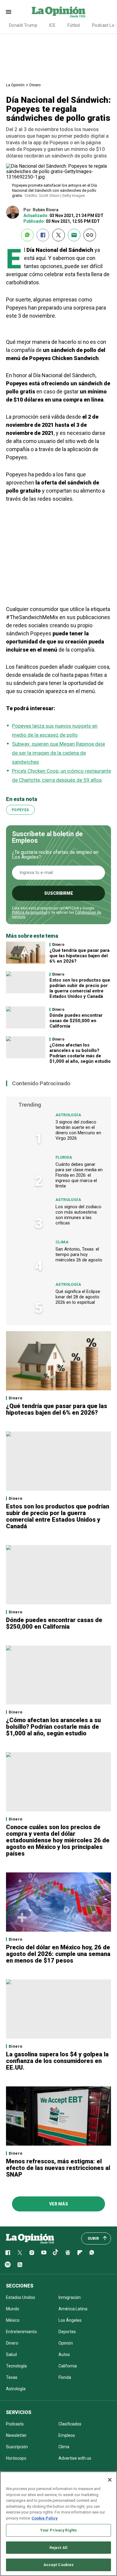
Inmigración (70, 2297)
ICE (52, 25)
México (13, 2320)
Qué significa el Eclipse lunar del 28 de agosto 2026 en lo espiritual (78, 1297)
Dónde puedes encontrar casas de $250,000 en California (76, 1021)
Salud (11, 2354)
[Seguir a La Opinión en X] (20, 2253)
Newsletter (16, 2435)
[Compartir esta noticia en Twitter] (58, 235)
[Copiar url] (90, 235)
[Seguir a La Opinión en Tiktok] (56, 2253)
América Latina (73, 2309)
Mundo (13, 2309)
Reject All (58, 2548)
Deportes (67, 2332)
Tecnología (16, 2366)
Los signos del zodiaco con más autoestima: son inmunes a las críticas (78, 1215)
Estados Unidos (21, 2297)
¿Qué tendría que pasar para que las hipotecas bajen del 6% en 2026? (79, 956)
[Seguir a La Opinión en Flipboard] (80, 2253)
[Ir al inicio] (30, 2238)
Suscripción (17, 2447)
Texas (12, 2377)
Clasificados (70, 2424)
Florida (64, 1157)
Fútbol (74, 25)
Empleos (67, 2435)
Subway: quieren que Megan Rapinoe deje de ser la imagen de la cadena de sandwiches (58, 753)
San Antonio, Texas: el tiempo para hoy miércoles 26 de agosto (79, 1254)
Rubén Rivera (46, 210)
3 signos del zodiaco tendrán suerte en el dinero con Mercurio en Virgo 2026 (78, 1130)
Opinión (66, 2343)
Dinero (35, 85)
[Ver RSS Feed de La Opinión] (20, 2265)
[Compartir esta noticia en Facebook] (43, 235)
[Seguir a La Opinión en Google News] (68, 2253)
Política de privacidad (30, 912)
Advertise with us (75, 2458)
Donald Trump (23, 25)
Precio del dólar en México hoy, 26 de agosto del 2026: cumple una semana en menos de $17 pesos (58, 1954)
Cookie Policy (45, 2518)
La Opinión (15, 85)
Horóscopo (16, 2458)
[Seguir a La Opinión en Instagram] (32, 2253)
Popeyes (20, 810)
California (68, 2366)
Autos (64, 2354)
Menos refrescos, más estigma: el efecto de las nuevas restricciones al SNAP (58, 2168)
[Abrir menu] (9, 12)
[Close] (110, 2480)
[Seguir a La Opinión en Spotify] (8, 2265)
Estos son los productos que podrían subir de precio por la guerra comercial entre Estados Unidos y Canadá (80, 988)
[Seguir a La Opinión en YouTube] (44, 2253)
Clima (62, 1242)
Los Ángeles (70, 2320)
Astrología (68, 1115)
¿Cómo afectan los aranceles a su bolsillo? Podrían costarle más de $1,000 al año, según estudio (80, 1053)
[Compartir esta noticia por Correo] (74, 235)
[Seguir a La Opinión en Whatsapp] (92, 2253)
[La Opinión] (58, 12)
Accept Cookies (59, 2565)
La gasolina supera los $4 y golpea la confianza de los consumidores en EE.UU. (57, 2061)
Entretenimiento (21, 2332)
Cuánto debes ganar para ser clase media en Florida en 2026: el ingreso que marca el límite (79, 1175)
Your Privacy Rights (58, 2530)
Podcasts (15, 2424)
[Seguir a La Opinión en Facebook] (8, 2253)
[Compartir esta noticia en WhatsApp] (27, 235)
